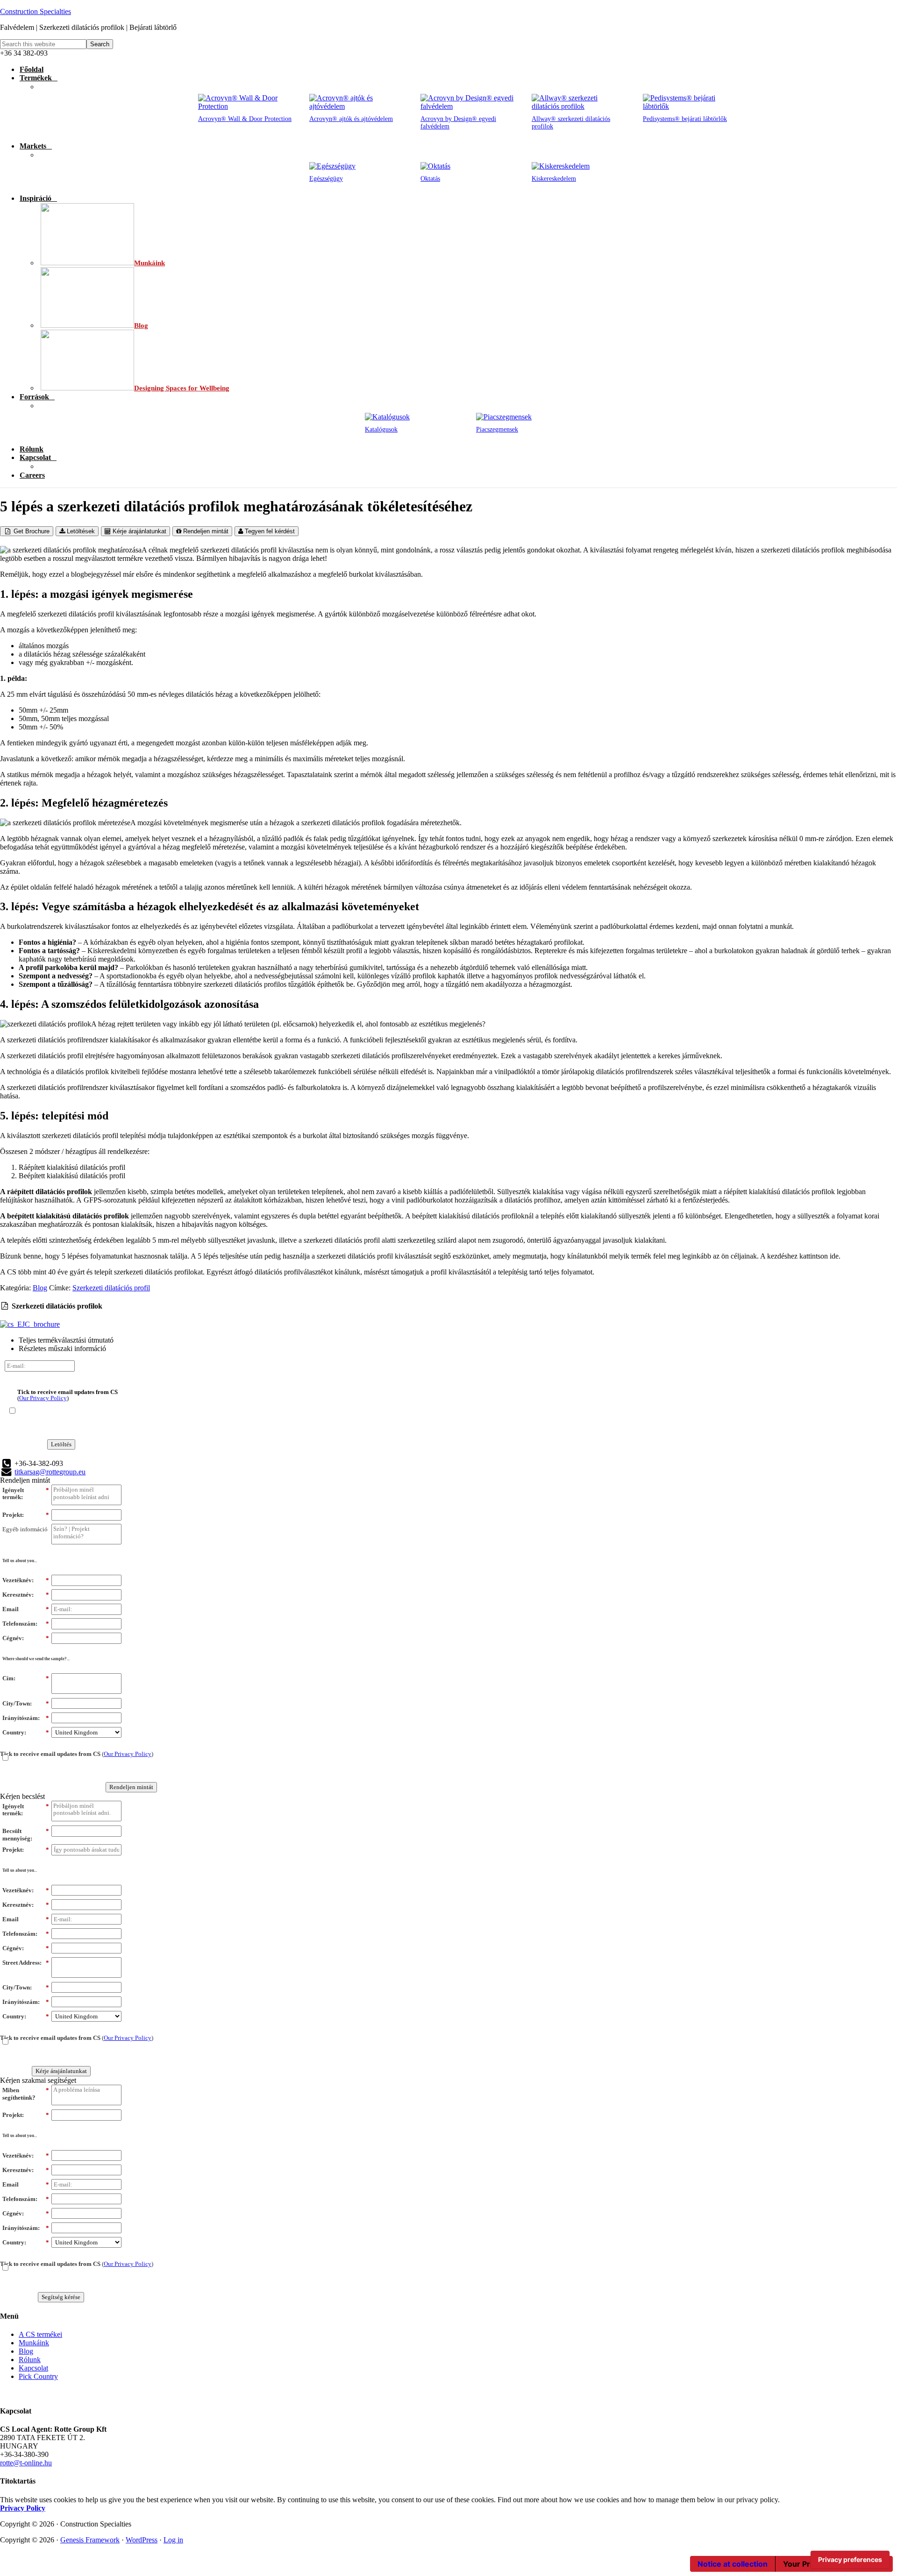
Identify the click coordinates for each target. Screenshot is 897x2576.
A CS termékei (40, 2334)
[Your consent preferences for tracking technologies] (850, 2560)
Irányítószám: (26, 1718)
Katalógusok (381, 429)
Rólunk (30, 2360)
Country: (26, 1732)
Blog (40, 1288)
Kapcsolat (33, 2368)
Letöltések (80, 531)
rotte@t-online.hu (26, 2463)
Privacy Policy (23, 2508)
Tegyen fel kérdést (269, 531)
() (68, 1395)
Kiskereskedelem (554, 179)
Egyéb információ (25, 1529)
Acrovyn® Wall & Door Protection (245, 119)
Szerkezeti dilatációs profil (111, 1288)
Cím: (26, 1678)
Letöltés (61, 1444)
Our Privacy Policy (43, 1398)
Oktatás (430, 179)
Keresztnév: (26, 1595)
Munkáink (34, 2343)
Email (26, 1609)
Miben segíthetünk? (26, 2094)
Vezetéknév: (26, 1580)
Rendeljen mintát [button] (25, 1480)
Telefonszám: (26, 1624)
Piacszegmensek (497, 429)
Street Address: (26, 1963)
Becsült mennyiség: (26, 1835)
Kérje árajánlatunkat (139, 531)
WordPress (142, 2540)
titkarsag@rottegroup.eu (50, 1472)
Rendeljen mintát (205, 531)
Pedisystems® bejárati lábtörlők (685, 119)
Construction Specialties (36, 11)
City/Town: (26, 1703)
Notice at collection (733, 2564)
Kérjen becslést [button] (22, 1796)
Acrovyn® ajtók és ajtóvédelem (351, 119)
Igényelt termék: (26, 1494)
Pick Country (38, 2376)
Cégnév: (26, 1638)
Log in (173, 2540)
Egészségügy (326, 179)
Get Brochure (31, 531)
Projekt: (26, 1515)
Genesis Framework (90, 2540)
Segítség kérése (61, 2297)
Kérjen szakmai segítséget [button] (38, 2080)
